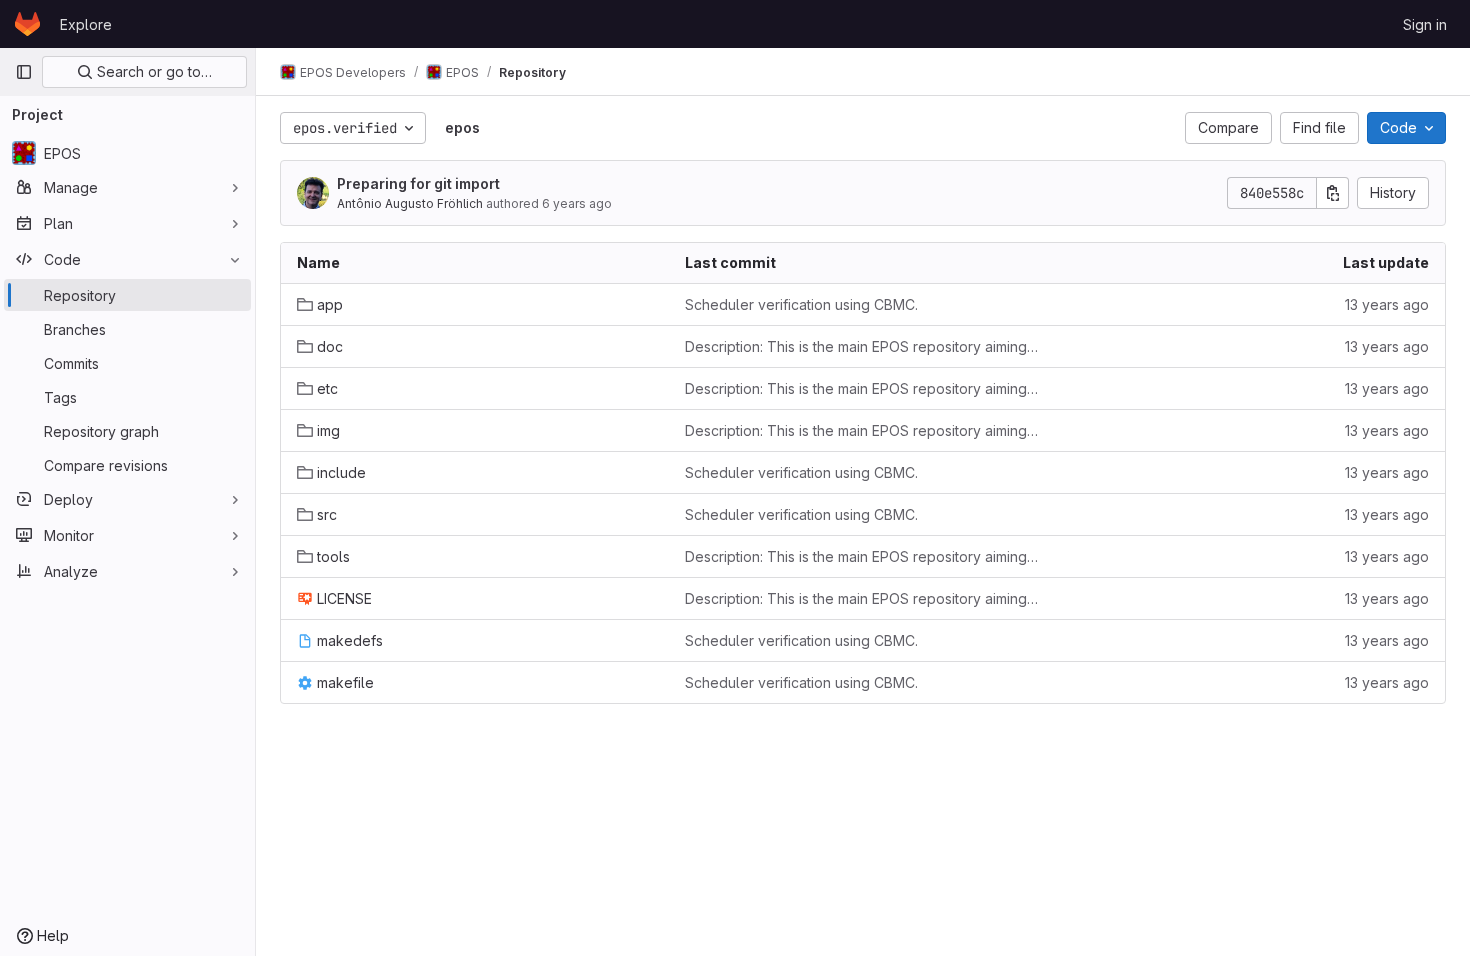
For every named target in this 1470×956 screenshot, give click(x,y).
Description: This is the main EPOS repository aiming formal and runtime (863, 346)
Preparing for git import (418, 183)
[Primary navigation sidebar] (24, 72)
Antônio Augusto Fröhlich (410, 203)
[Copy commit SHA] (1333, 193)
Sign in (1425, 24)
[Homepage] (27, 24)
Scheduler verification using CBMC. (801, 304)
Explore (86, 24)
